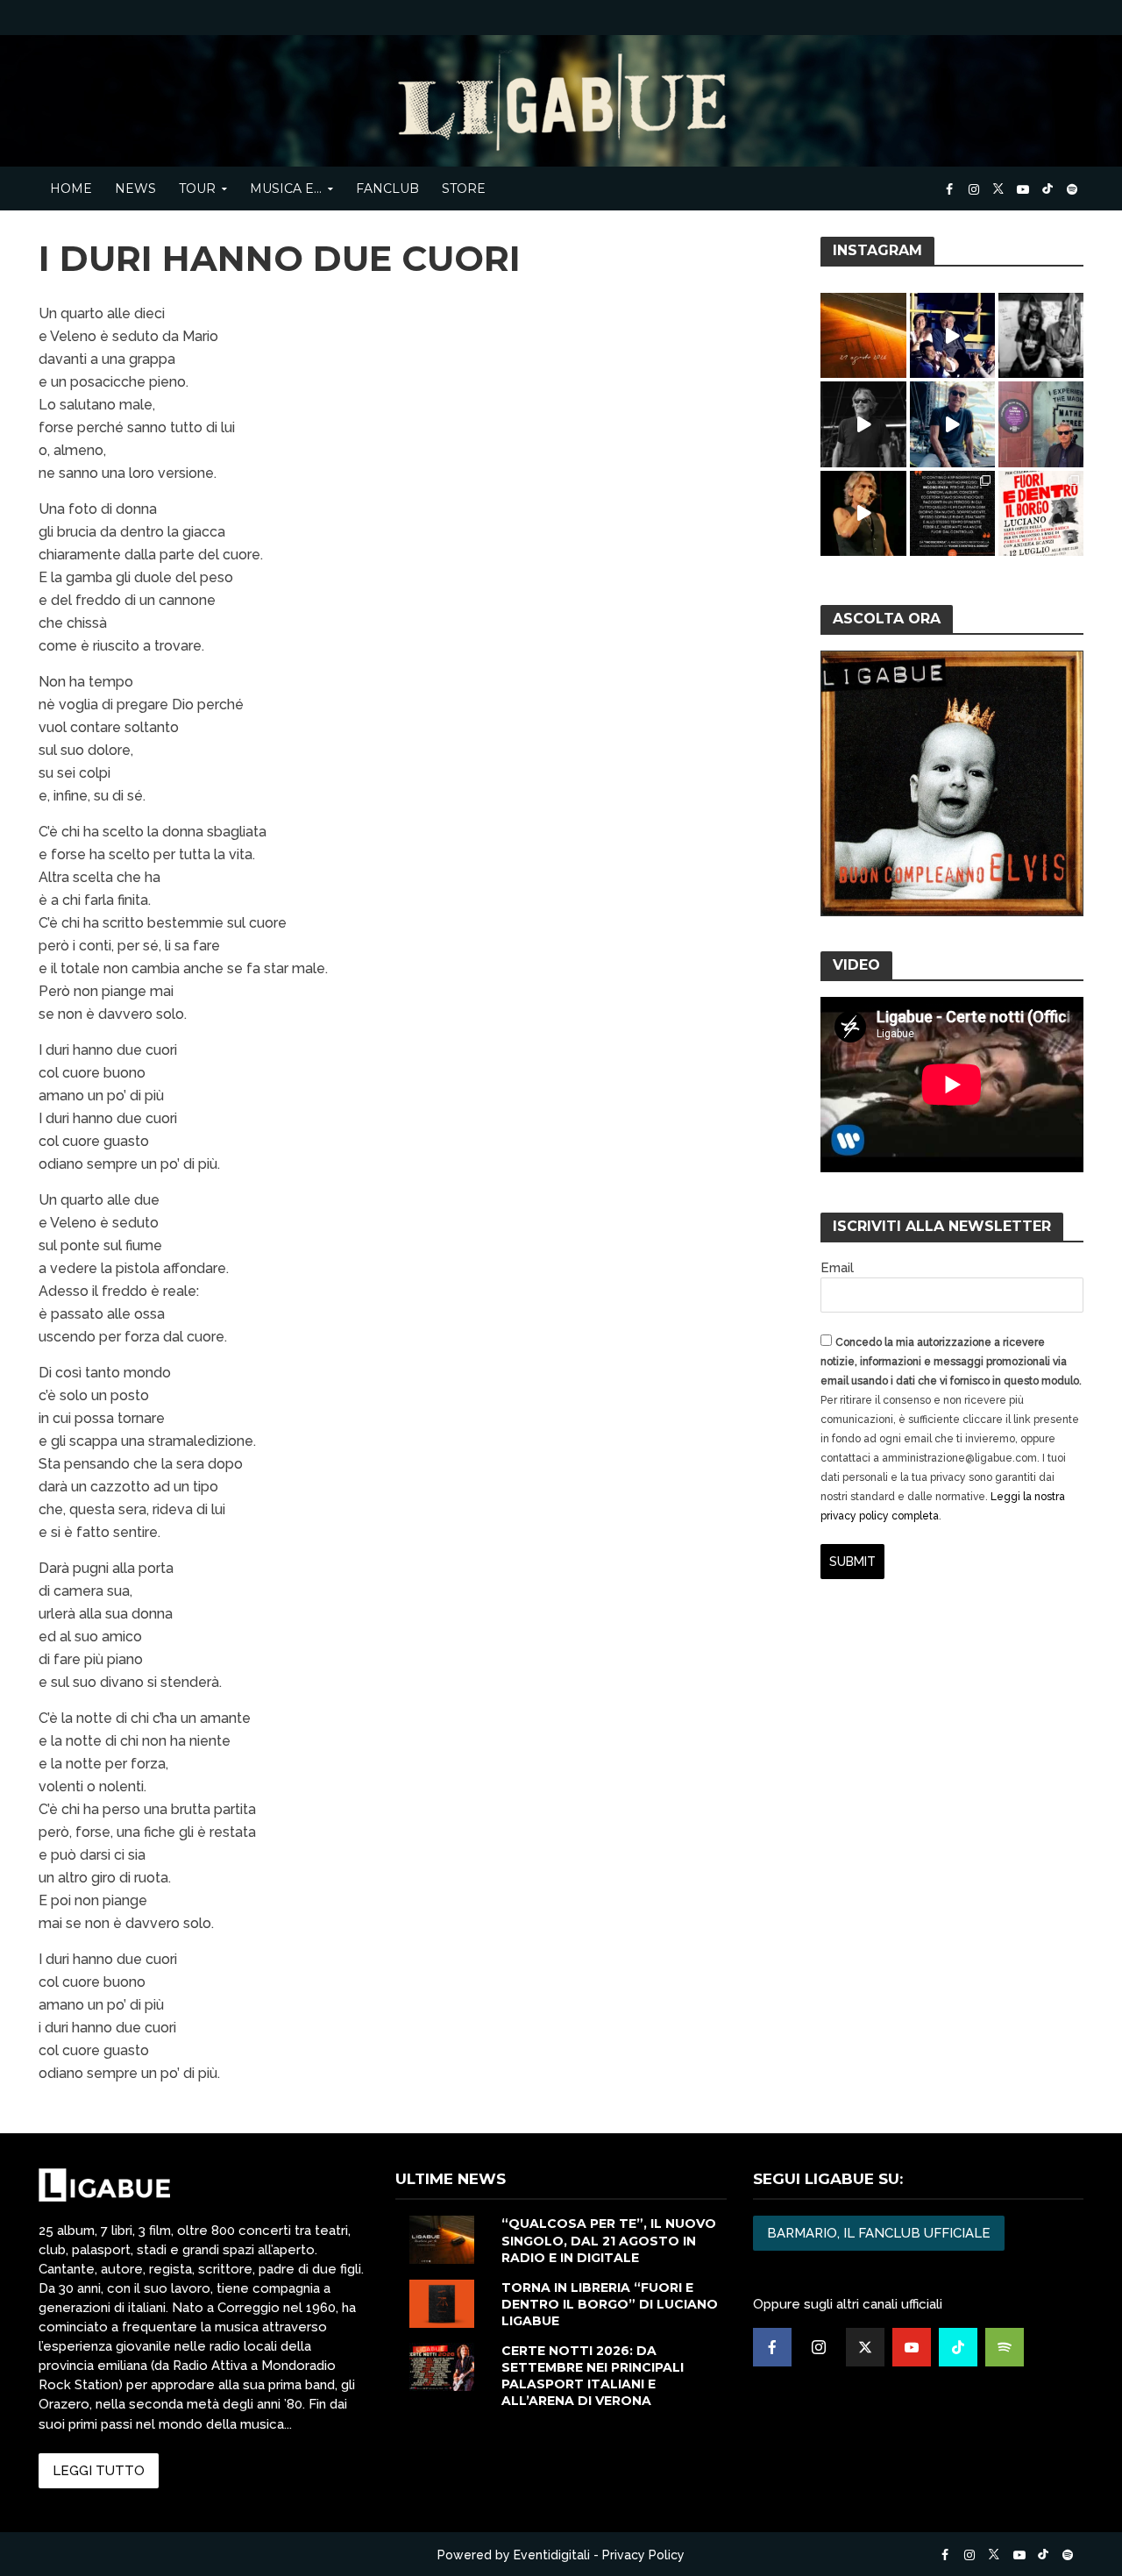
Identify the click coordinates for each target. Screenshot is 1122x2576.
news (135, 189)
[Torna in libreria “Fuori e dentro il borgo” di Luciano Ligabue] (442, 2302)
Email (837, 1268)
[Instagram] (819, 2347)
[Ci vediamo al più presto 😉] (952, 424)
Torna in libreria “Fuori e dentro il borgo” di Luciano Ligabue (610, 2304)
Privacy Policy (643, 2555)
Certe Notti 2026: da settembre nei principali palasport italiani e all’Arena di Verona (593, 2376)
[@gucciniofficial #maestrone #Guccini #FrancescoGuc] (952, 335)
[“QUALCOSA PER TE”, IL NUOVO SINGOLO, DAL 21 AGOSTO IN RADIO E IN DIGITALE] (442, 2239)
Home (71, 189)
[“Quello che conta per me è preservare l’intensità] (863, 513)
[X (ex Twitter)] (865, 2347)
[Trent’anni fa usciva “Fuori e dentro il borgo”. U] (1041, 513)
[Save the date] (863, 335)
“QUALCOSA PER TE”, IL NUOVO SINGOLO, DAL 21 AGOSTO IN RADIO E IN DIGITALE (609, 2240)
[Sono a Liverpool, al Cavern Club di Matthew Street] (1041, 424)
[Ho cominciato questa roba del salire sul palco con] (863, 424)
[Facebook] (772, 2347)
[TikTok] (958, 2347)
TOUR (197, 189)
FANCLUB (387, 189)
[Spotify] (1005, 2347)
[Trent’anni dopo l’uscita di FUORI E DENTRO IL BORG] (952, 513)
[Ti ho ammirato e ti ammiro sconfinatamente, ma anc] (1041, 335)
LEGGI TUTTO (99, 2471)
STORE (464, 189)
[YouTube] (912, 2347)
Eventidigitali (552, 2555)
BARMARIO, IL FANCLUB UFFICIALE (879, 2233)
